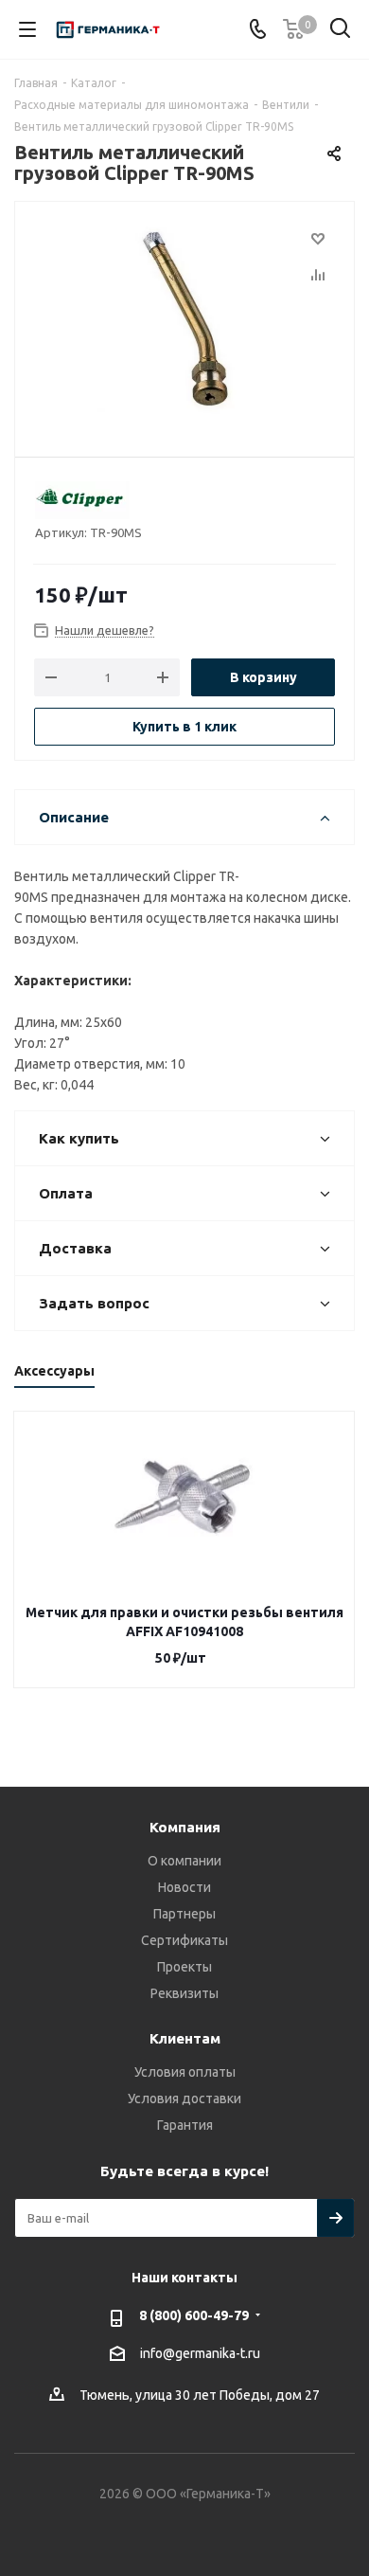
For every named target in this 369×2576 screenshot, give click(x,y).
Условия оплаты (185, 2072)
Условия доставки (184, 2099)
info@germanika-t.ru (200, 2353)
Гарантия (185, 2125)
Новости (184, 1887)
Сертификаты (184, 1940)
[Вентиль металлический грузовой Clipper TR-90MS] (184, 321)
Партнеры (184, 1914)
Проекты (184, 1967)
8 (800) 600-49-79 (194, 2315)
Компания (185, 1827)
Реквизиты (184, 1993)
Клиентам (185, 2038)
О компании (184, 1861)
